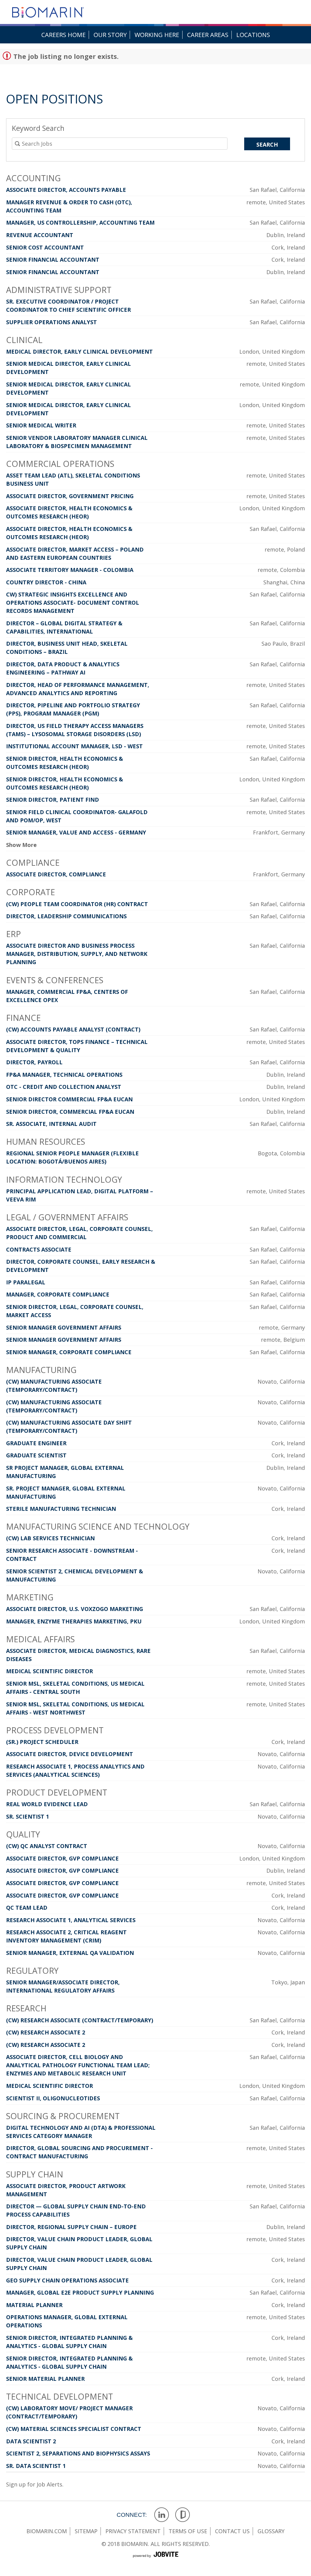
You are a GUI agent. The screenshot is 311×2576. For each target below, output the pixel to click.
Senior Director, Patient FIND (53, 800)
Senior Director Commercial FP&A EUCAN (69, 1099)
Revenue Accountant (40, 235)
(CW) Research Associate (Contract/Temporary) (80, 2020)
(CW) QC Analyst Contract (47, 1846)
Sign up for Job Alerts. (35, 2484)
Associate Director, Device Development (70, 1754)
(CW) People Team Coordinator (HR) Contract (77, 904)
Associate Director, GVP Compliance (62, 1858)
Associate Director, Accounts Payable (66, 190)
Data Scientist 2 (31, 2441)
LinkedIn (162, 2515)
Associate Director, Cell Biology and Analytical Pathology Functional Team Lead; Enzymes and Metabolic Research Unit (78, 2065)
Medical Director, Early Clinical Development (79, 352)
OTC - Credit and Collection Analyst (64, 1087)
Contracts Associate (39, 1249)
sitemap (86, 2531)
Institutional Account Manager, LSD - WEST (74, 746)
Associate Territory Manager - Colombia (70, 570)
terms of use (188, 2531)
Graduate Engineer (36, 1443)
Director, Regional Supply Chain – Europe (71, 2227)
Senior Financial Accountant (53, 260)
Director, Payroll (34, 1062)
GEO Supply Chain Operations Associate (67, 2280)
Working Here (157, 35)
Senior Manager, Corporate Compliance (69, 1352)
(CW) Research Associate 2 (46, 2032)
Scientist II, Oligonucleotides (53, 2098)
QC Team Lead (27, 1908)
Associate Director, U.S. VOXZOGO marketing (75, 1609)
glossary (271, 2531)
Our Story (110, 35)
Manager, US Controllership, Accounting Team (80, 223)
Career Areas (208, 35)
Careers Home (63, 35)
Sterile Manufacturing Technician (61, 1509)
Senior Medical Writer (41, 425)
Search (267, 144)
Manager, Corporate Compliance (58, 1294)
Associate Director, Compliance (56, 874)
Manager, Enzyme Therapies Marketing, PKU (74, 1621)
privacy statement (133, 2531)
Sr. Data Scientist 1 (36, 2466)
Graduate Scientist (36, 1455)
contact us (232, 2531)
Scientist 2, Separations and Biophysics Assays (78, 2453)
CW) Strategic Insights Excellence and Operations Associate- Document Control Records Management (73, 603)
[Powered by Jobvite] (155, 2561)
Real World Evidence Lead (47, 1804)
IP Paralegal (26, 1282)
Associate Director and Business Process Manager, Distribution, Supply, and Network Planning (77, 954)
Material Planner (34, 2305)
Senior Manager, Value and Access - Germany (76, 832)
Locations (253, 35)
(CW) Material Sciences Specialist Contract (74, 2429)
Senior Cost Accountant (45, 247)
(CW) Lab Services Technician (50, 1538)
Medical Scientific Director (50, 1671)
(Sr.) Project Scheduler (42, 1742)
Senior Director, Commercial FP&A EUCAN (70, 1112)
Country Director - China (46, 582)
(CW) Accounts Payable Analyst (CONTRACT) (73, 1029)
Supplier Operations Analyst (51, 322)
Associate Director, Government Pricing (70, 496)
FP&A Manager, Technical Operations (64, 1075)
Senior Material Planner (45, 2379)
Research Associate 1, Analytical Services (71, 1920)
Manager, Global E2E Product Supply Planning (80, 2292)
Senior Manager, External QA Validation (70, 1953)
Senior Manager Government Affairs (64, 1327)
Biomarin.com (47, 2531)
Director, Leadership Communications (66, 916)
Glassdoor (183, 2515)
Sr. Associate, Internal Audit (51, 1124)
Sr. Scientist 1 (27, 1816)
